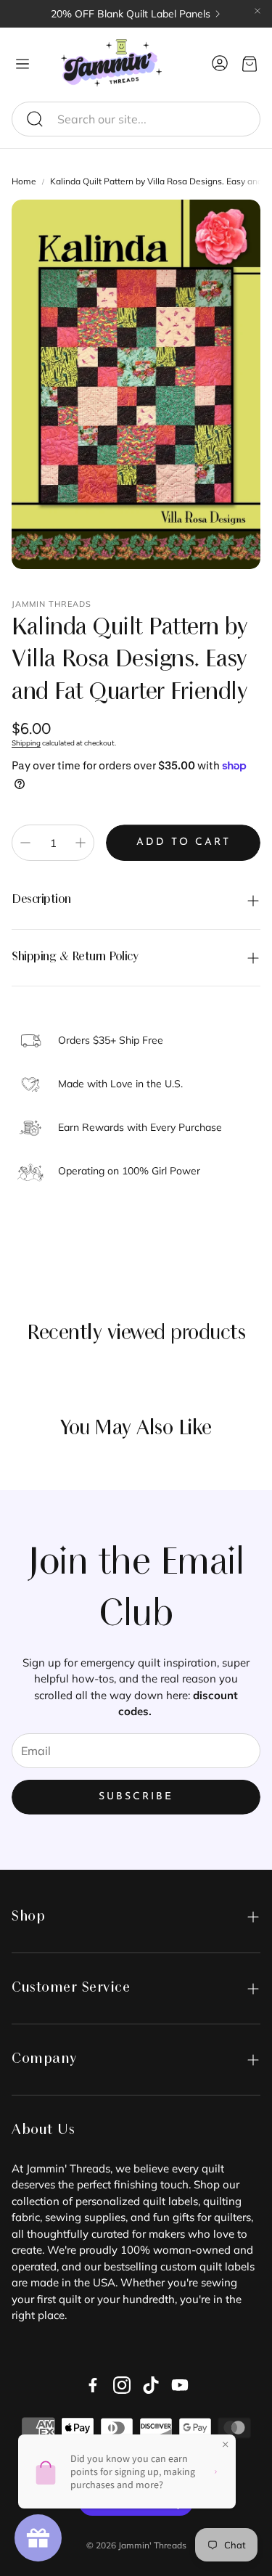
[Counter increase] (81, 843)
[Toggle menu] (22, 64)
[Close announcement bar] (257, 11)
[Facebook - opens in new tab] (93, 2385)
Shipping (26, 743)
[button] (136, 119)
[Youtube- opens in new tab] (180, 2385)
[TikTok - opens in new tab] (151, 2385)
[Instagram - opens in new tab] (122, 2385)
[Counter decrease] (25, 843)
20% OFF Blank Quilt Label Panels (131, 14)
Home (24, 181)
